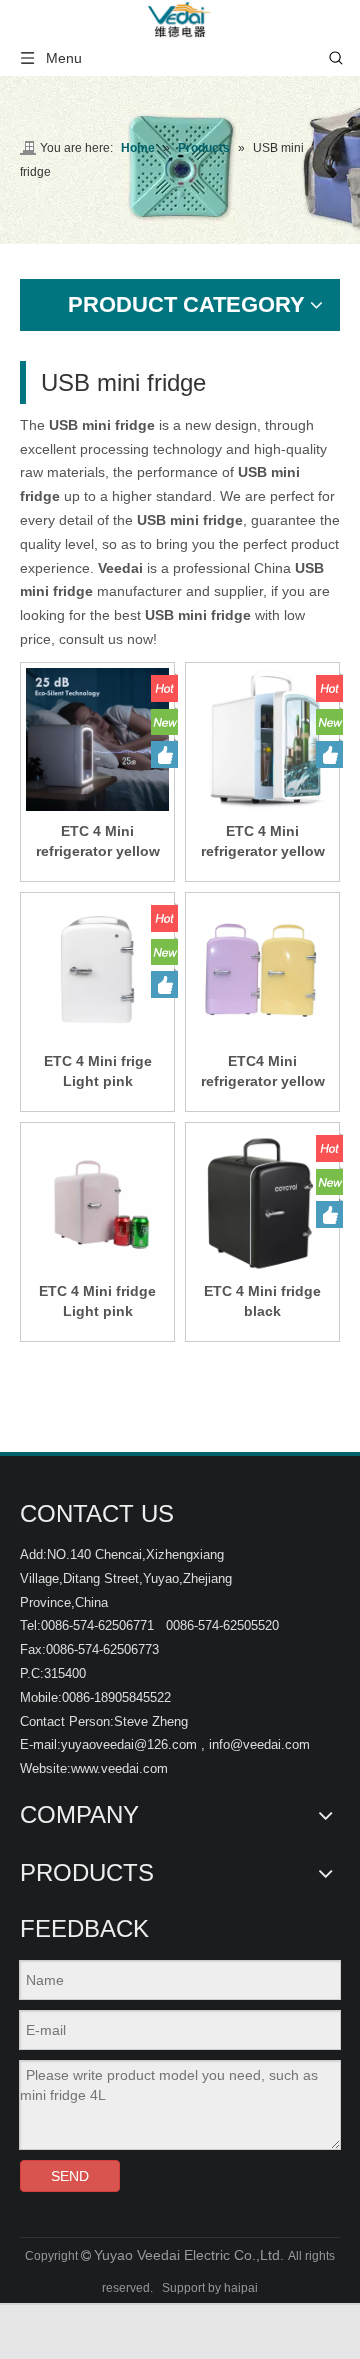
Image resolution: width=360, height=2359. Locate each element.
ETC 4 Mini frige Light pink (98, 1071)
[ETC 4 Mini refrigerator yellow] (97, 738)
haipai (241, 2288)
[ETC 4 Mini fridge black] (262, 1203)
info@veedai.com (259, 1744)
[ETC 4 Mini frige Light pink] (97, 968)
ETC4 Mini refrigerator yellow (263, 1071)
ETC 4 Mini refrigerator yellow (98, 841)
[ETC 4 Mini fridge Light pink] (97, 1198)
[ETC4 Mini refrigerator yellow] (262, 968)
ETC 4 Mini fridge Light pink (97, 1301)
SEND (70, 2176)
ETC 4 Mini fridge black (262, 1301)
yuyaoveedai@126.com (129, 1744)
